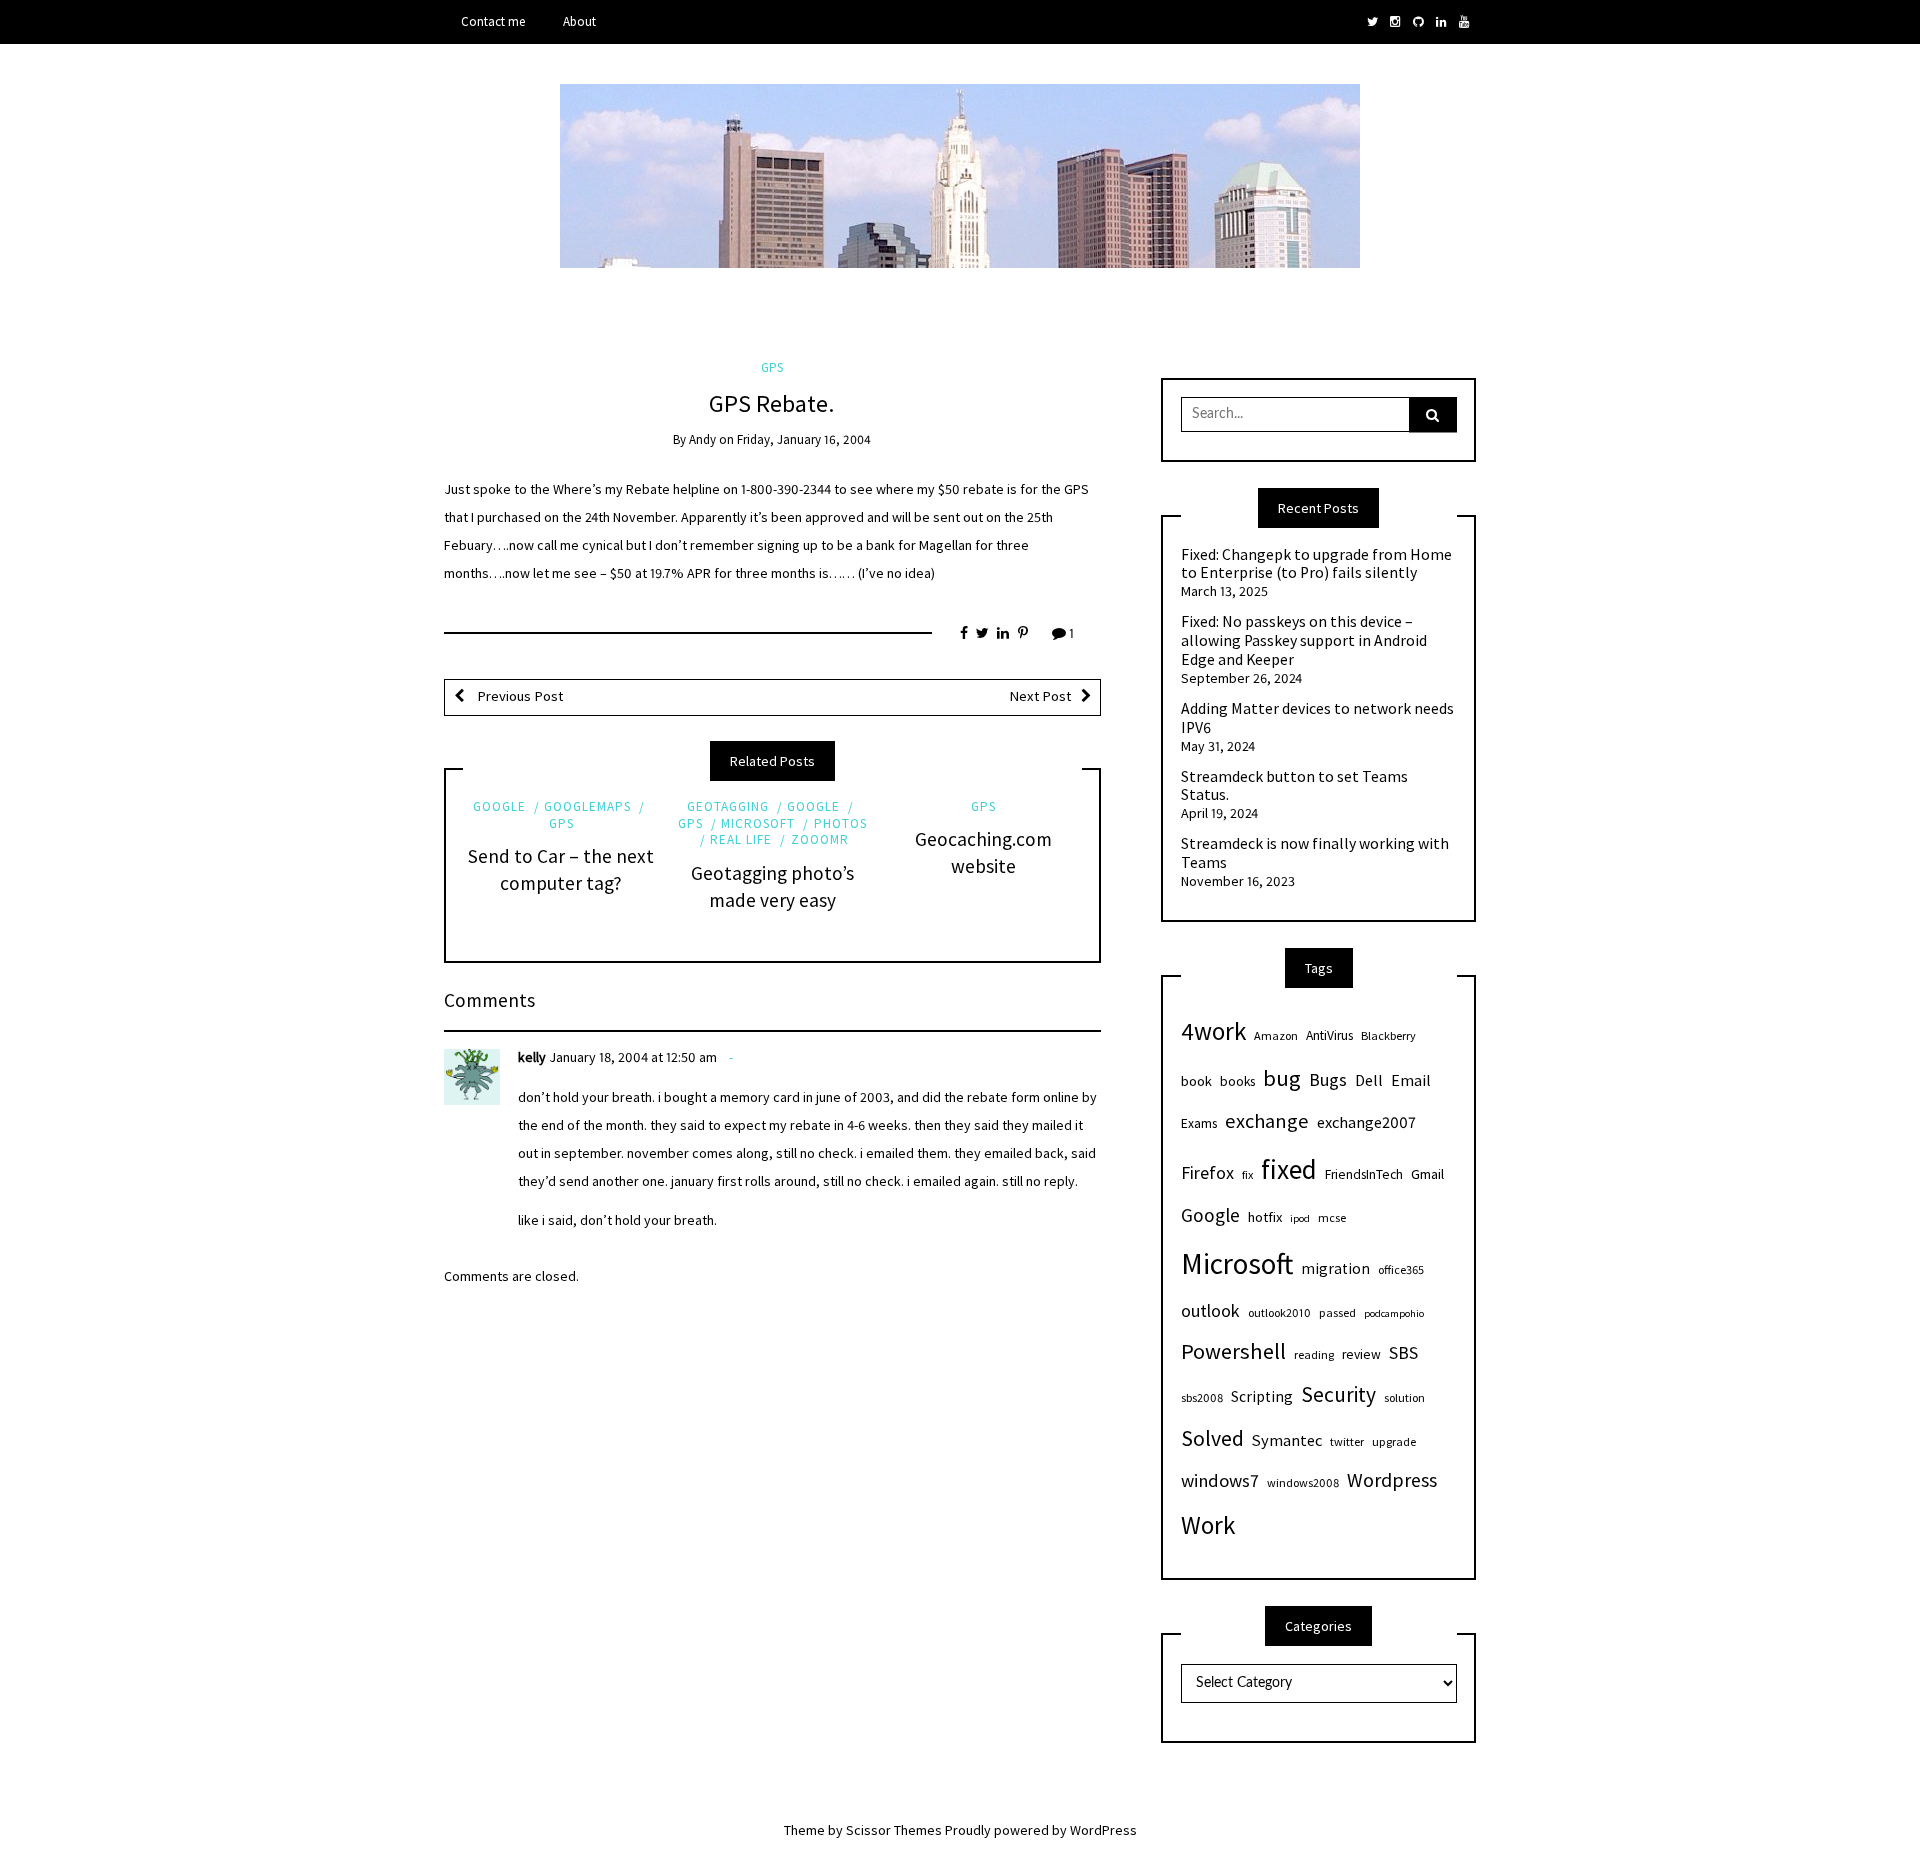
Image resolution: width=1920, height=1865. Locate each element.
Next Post (1040, 696)
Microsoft (758, 823)
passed (1337, 1312)
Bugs (1328, 1079)
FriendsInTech (1364, 1174)
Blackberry (1388, 1035)
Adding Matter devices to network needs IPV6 (1317, 718)
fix (1247, 1174)
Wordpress (1392, 1479)
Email (1411, 1080)
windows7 (1220, 1480)
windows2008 (1303, 1482)
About (579, 21)
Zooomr (819, 839)
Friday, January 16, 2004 (804, 439)
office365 (1401, 1269)
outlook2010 (1279, 1312)
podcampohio (1394, 1313)
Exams (1199, 1123)
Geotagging (728, 806)
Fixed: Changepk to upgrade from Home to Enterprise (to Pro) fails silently (1316, 564)
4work (1213, 1031)
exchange (1267, 1121)
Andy (702, 439)
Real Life (741, 839)
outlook (1210, 1310)
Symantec (1287, 1440)
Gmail (1427, 1174)
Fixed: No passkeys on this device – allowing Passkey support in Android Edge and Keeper (1304, 641)
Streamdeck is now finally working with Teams (1315, 853)
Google (499, 806)
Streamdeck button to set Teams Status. (1294, 786)
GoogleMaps (587, 806)
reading (1314, 1354)
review (1361, 1354)
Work (1208, 1525)
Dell (1369, 1080)
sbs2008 (1202, 1397)
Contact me (493, 21)
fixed (1289, 1169)
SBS (1403, 1352)
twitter (1347, 1441)
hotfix (1265, 1217)
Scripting (1262, 1396)
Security (1338, 1394)
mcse (1332, 1217)
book (1196, 1081)
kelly (532, 1057)
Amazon (1276, 1035)
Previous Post (518, 696)
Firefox (1207, 1172)
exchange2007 (1366, 1122)
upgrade (1394, 1441)
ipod (1300, 1218)
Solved (1212, 1438)
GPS (772, 367)
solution (1404, 1397)
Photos (840, 823)
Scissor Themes (894, 1830)
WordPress (1103, 1830)
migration (1335, 1268)
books (1237, 1081)
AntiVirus (1329, 1035)
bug (1282, 1078)
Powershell (1233, 1351)
